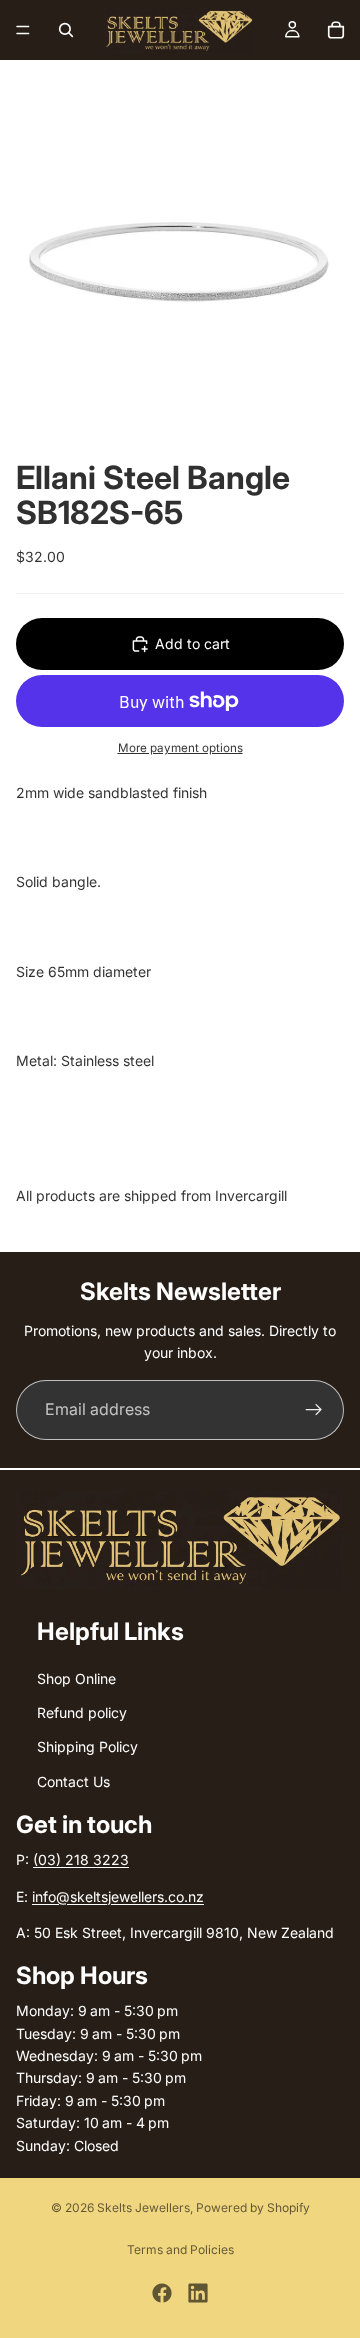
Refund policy (82, 1712)
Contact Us (73, 1781)
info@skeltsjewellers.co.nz (118, 1896)
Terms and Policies (180, 2249)
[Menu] (23, 30)
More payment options (180, 748)
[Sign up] (314, 1410)
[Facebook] (162, 2293)
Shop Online (76, 1678)
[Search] (66, 30)
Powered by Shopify (253, 2207)
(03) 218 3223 (81, 1859)
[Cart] (336, 30)
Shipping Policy (87, 1747)
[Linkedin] (198, 2293)
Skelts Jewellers (143, 2207)
